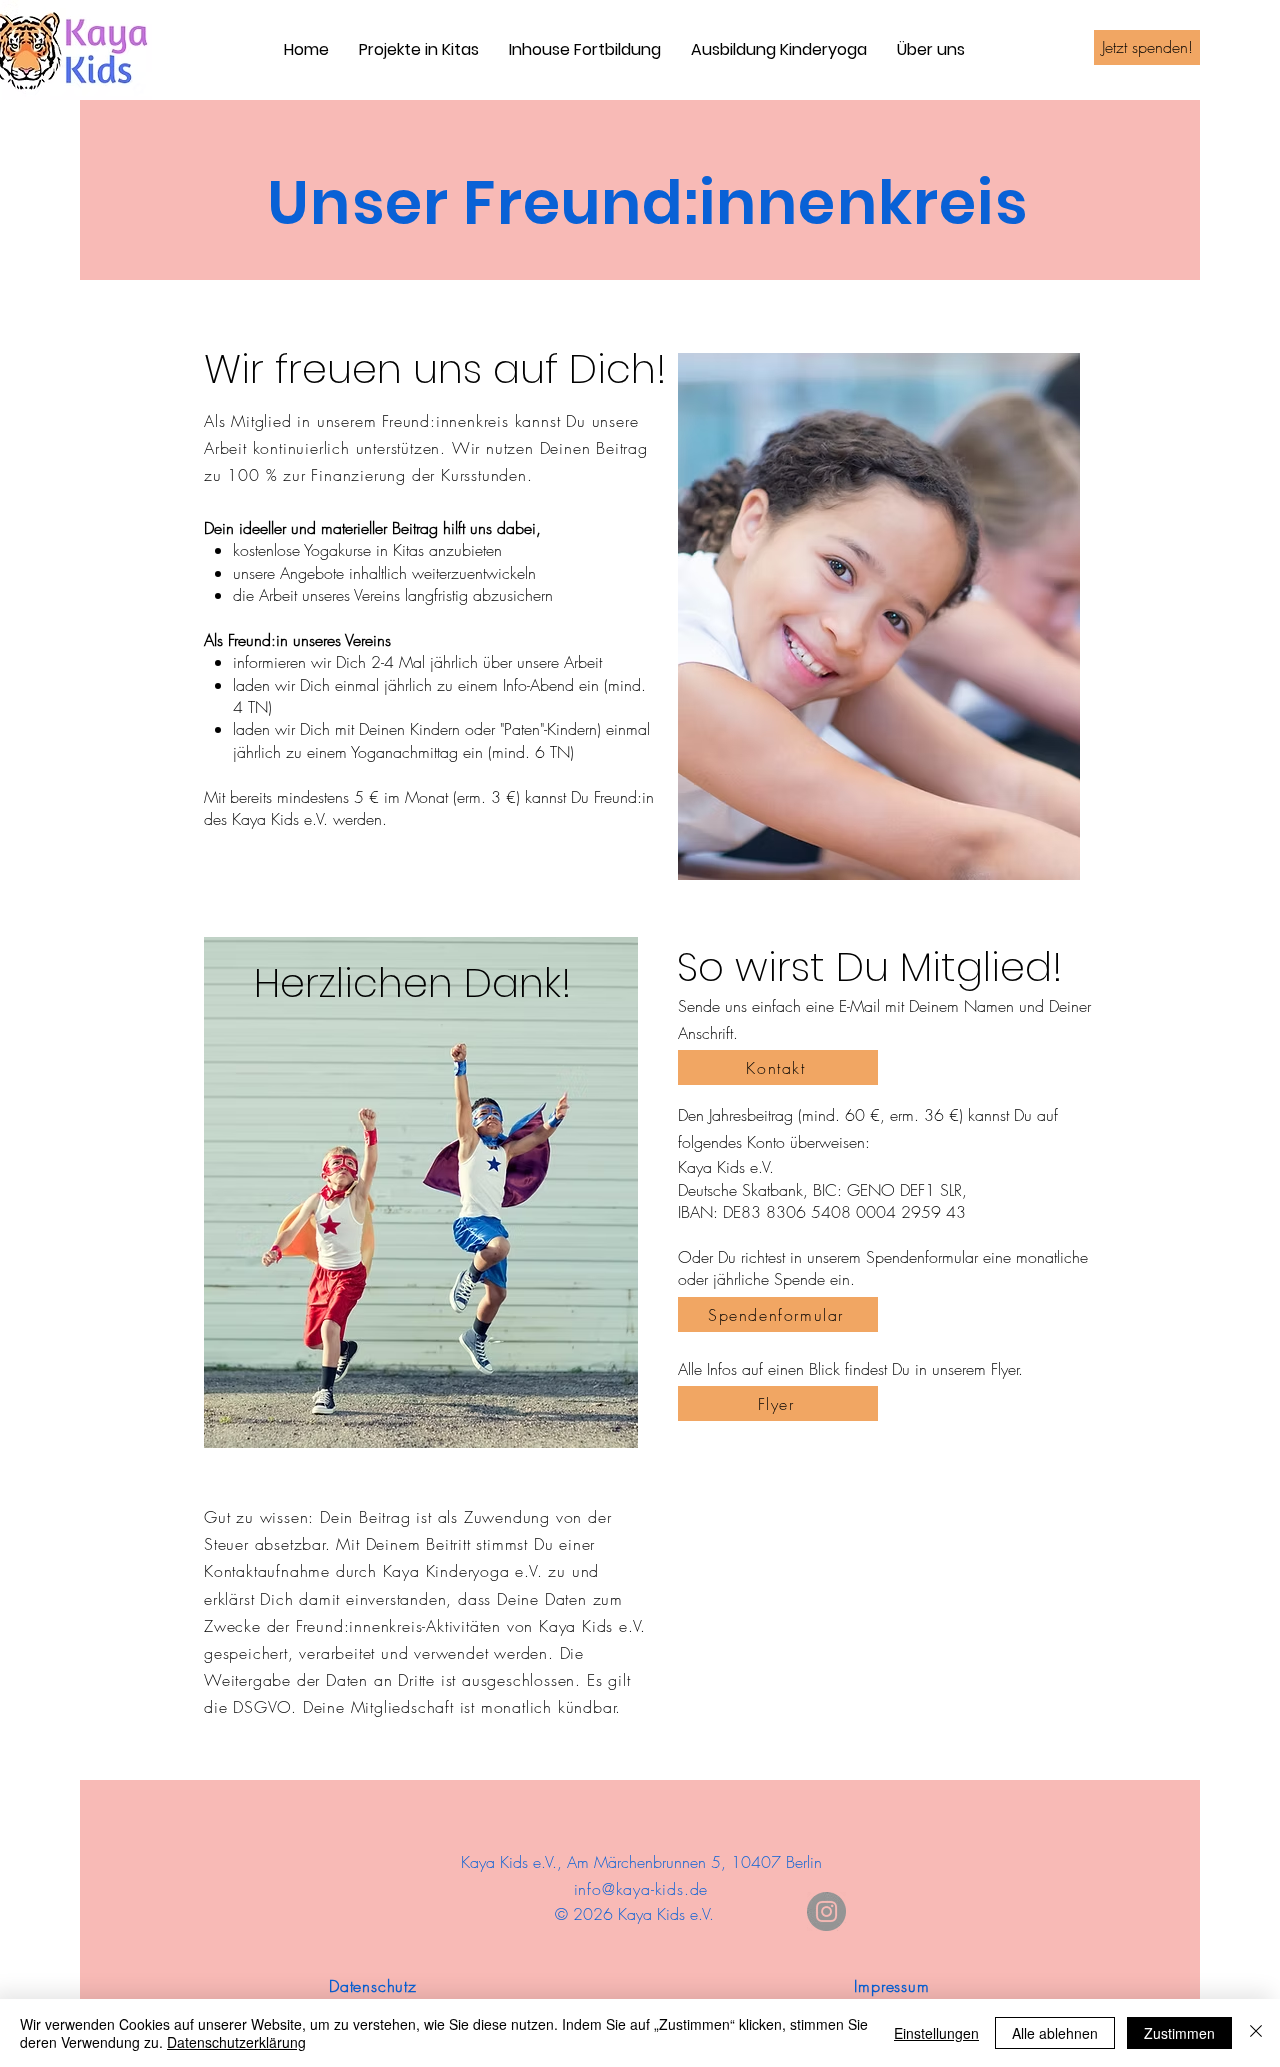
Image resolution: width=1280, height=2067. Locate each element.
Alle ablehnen (1055, 2033)
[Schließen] (1256, 2033)
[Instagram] (826, 1911)
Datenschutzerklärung (236, 2042)
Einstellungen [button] (936, 2033)
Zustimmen (1179, 2033)
